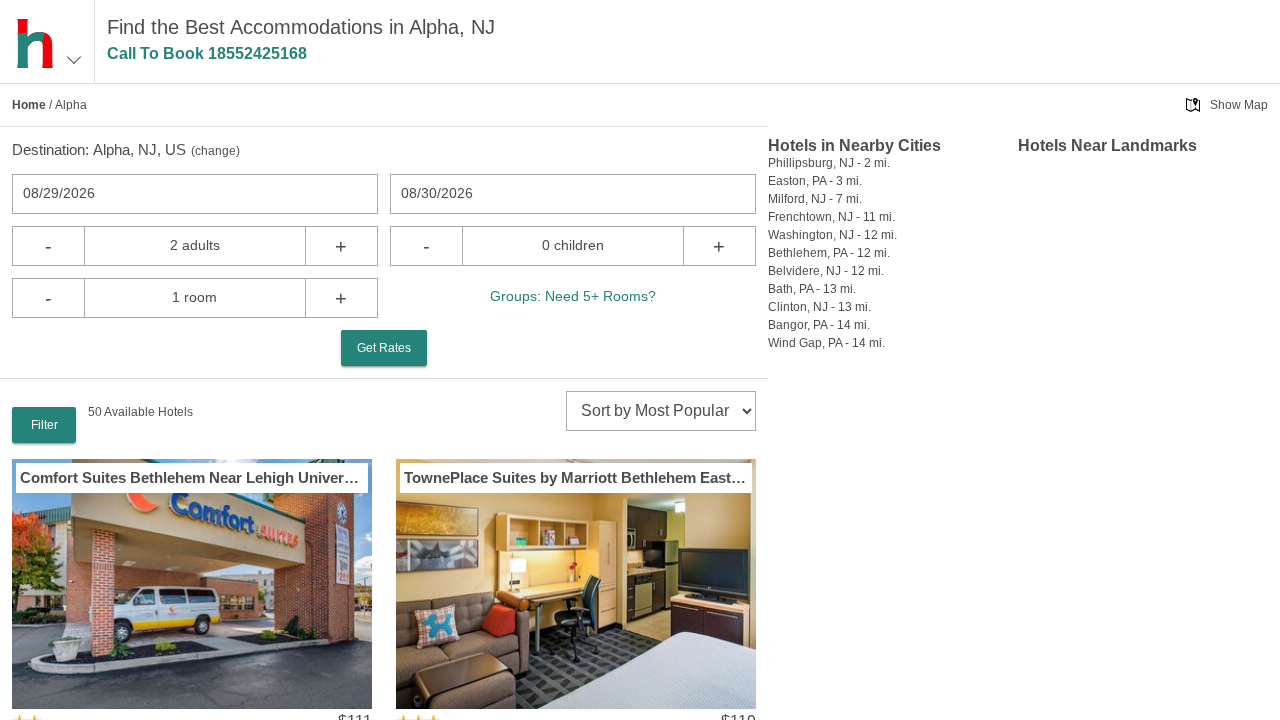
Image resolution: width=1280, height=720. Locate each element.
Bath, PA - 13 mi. (812, 289)
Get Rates (384, 348)
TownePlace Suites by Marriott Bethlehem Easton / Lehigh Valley (576, 477)
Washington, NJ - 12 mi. (832, 235)
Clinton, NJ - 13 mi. (819, 307)
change (215, 151)
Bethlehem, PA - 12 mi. (829, 253)
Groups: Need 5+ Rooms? (573, 296)
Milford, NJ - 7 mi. (815, 199)
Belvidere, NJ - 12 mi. (826, 271)
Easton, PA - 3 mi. (815, 181)
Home (29, 105)
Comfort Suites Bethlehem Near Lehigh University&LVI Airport (192, 477)
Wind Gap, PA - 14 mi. (826, 343)
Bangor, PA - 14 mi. (819, 325)
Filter (44, 425)
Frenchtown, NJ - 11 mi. (831, 217)
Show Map (1239, 105)
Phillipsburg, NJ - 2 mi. (829, 163)
